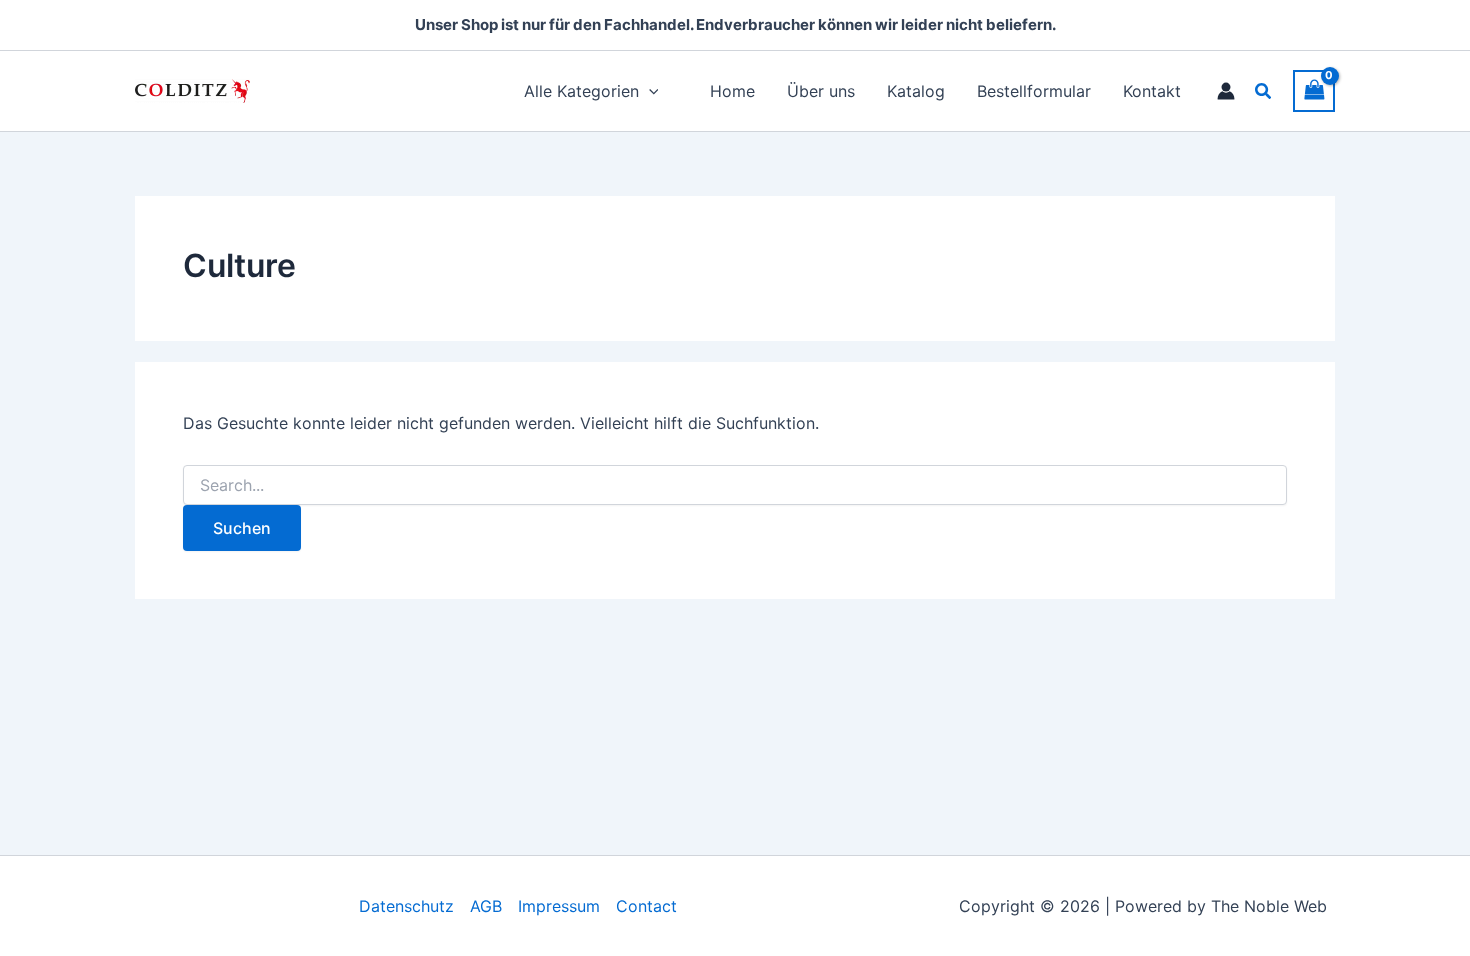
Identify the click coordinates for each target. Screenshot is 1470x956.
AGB (486, 906)
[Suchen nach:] (735, 485)
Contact (646, 906)
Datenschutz (406, 906)
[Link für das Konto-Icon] (1226, 91)
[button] (1264, 91)
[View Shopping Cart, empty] (1314, 90)
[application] (649, 91)
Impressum (559, 906)
